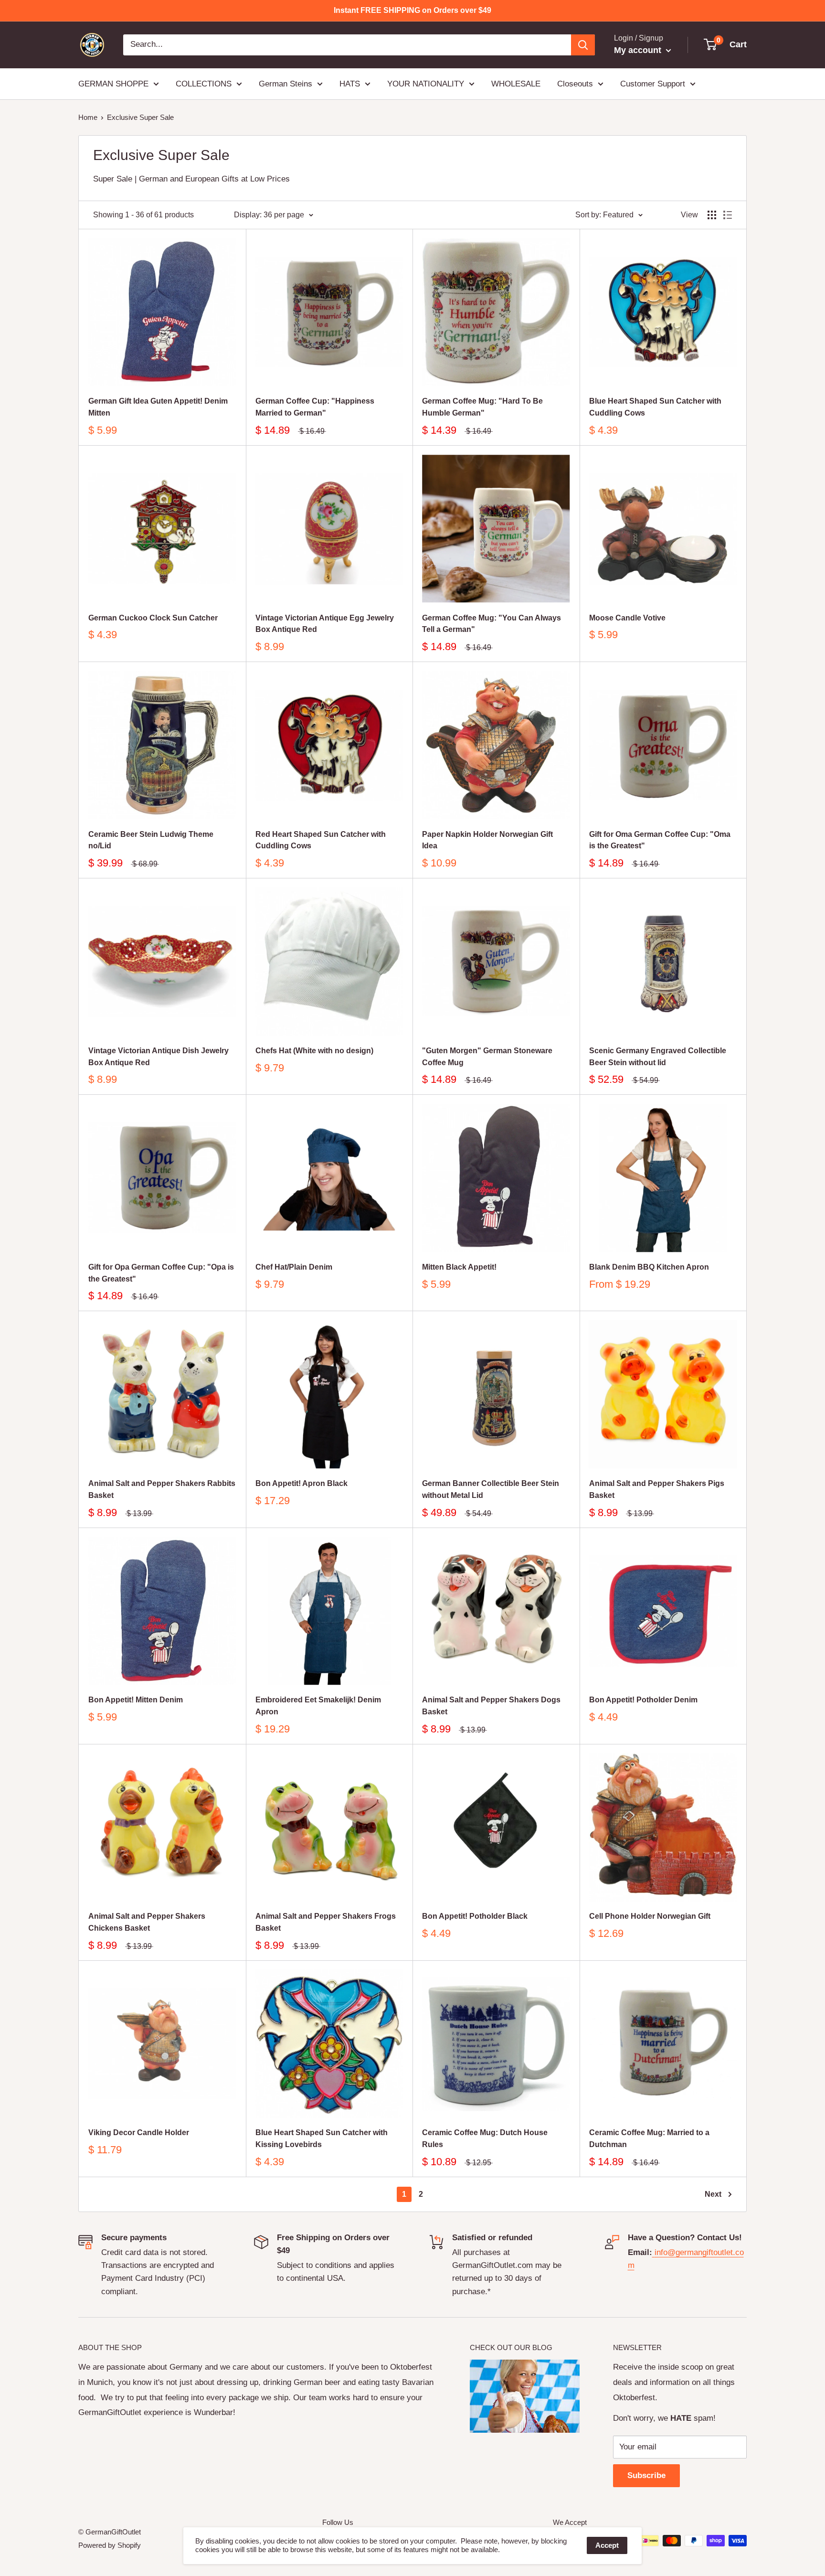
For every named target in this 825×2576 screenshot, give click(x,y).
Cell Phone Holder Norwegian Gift (650, 1916)
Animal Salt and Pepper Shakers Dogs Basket (491, 1706)
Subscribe (646, 2475)
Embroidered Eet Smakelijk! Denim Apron (318, 1706)
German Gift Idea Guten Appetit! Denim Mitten (158, 407)
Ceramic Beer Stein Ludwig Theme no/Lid (151, 840)
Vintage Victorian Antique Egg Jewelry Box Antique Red (325, 624)
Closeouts (575, 83)
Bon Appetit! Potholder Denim (643, 1700)
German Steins (286, 83)
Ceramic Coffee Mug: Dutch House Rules (485, 2138)
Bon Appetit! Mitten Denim (136, 1700)
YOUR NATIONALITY (426, 83)
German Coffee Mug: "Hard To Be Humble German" (482, 407)
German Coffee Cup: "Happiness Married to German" (315, 407)
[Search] (583, 45)
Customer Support (653, 83)
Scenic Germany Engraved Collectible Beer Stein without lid (658, 1057)
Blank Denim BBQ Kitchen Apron (649, 1267)
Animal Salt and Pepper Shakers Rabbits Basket (162, 1489)
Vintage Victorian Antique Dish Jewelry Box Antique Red (159, 1057)
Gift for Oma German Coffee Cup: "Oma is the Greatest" (660, 840)
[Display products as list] (728, 215)
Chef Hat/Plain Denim (294, 1267)
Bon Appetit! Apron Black (301, 1483)
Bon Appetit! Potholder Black (475, 1916)
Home (88, 117)
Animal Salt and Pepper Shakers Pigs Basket (657, 1489)
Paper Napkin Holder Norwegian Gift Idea (487, 840)
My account (639, 50)
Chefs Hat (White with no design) (314, 1051)
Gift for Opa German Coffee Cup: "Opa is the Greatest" (161, 1273)
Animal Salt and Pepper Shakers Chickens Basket (147, 1922)
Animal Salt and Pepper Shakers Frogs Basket (326, 1922)
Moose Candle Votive (627, 618)
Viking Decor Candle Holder (139, 2132)
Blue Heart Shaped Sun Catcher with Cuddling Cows (655, 407)
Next (713, 2194)
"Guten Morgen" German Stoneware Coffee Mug (487, 1057)
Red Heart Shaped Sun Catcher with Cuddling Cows (321, 840)
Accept (607, 2545)
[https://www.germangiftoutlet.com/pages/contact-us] (653, 2252)
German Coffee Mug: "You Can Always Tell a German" (492, 624)
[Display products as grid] (712, 215)
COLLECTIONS (204, 83)
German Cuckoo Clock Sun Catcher (153, 618)
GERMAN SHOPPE (113, 83)
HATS (350, 83)
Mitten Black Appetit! (459, 1267)
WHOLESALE (516, 83)
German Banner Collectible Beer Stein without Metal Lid (491, 1489)
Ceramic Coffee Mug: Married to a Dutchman (649, 2138)
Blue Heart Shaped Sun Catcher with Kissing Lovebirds (322, 2138)
